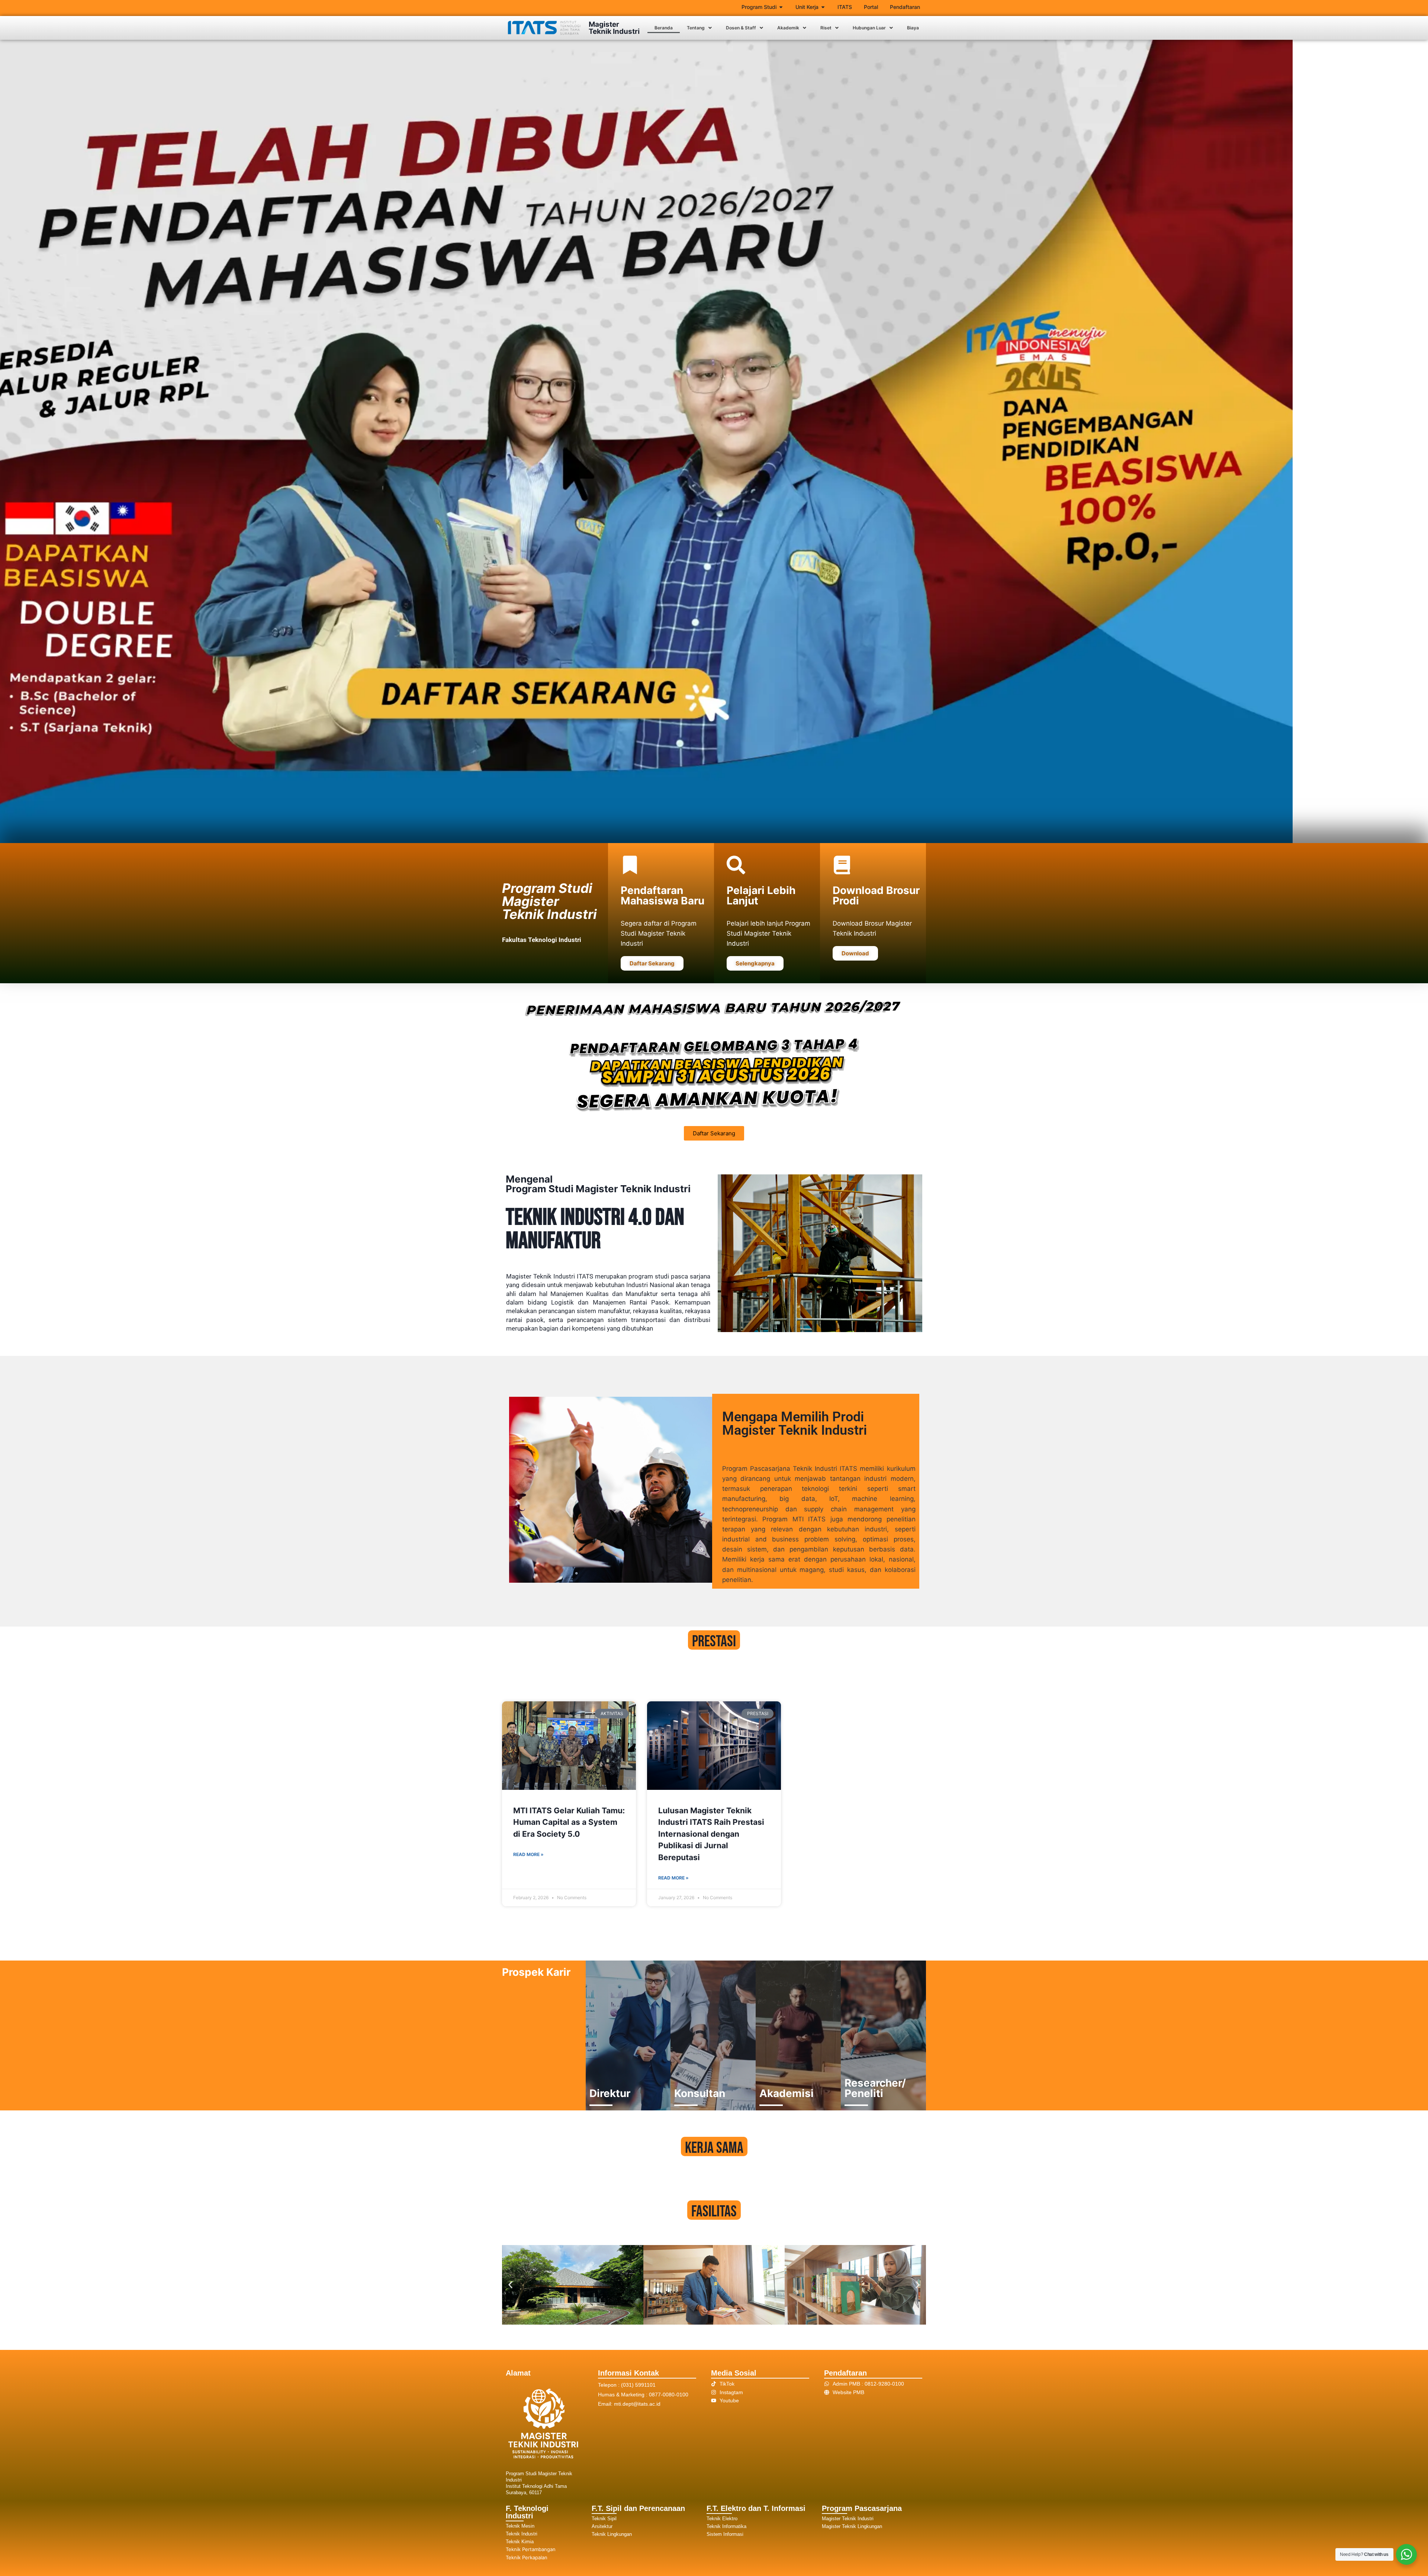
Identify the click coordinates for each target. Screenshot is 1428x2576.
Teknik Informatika (726, 2526)
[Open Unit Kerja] (823, 7)
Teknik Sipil (604, 2519)
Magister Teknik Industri (614, 28)
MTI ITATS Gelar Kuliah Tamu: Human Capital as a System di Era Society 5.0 (569, 1822)
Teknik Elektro (722, 2519)
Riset (826, 28)
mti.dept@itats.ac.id (637, 2404)
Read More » (528, 1854)
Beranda (664, 28)
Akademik (788, 28)
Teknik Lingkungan (612, 2534)
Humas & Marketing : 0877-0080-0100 (643, 2395)
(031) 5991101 (638, 2385)
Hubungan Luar (869, 28)
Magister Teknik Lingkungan (852, 2526)
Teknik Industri (522, 2534)
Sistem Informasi (725, 2534)
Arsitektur (602, 2526)
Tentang (696, 28)
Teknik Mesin (520, 2526)
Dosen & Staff (741, 28)
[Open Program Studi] (781, 7)
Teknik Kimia (520, 2542)
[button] (699, 28)
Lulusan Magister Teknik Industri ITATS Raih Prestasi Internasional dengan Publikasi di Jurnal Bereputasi (711, 1834)
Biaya (913, 28)
